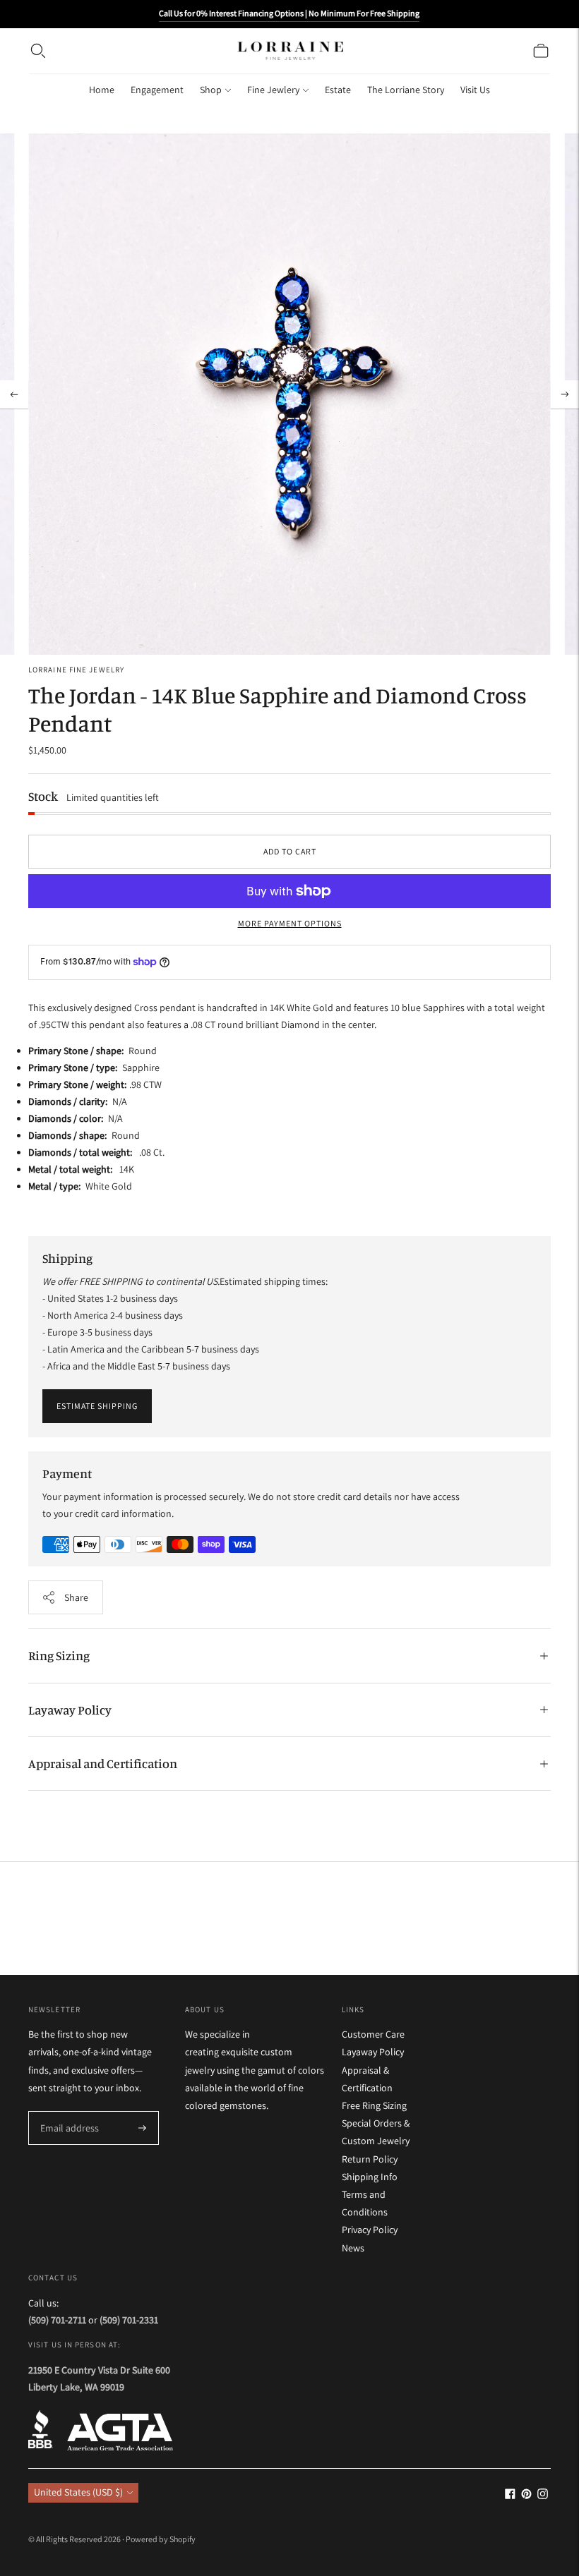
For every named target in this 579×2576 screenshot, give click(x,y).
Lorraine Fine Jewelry (76, 670)
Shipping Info (370, 2177)
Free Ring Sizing (374, 2105)
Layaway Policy (70, 1710)
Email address (67, 2111)
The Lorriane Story (406, 90)
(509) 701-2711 (57, 2320)
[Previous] (14, 394)
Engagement (157, 90)
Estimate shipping (97, 1406)
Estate (338, 90)
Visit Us (475, 90)
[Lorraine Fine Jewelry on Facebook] (510, 2496)
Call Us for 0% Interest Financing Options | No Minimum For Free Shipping (289, 13)
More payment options (290, 923)
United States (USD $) (78, 2492)
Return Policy (370, 2159)
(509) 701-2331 (129, 2320)
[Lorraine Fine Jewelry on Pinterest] (526, 2496)
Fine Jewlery (273, 90)
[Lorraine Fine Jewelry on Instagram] (543, 2496)
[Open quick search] (38, 51)
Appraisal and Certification (103, 1763)
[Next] (565, 394)
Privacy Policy (370, 2230)
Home (102, 90)
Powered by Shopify (161, 2539)
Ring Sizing (59, 1655)
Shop (211, 90)
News (353, 2248)
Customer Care (373, 2034)
